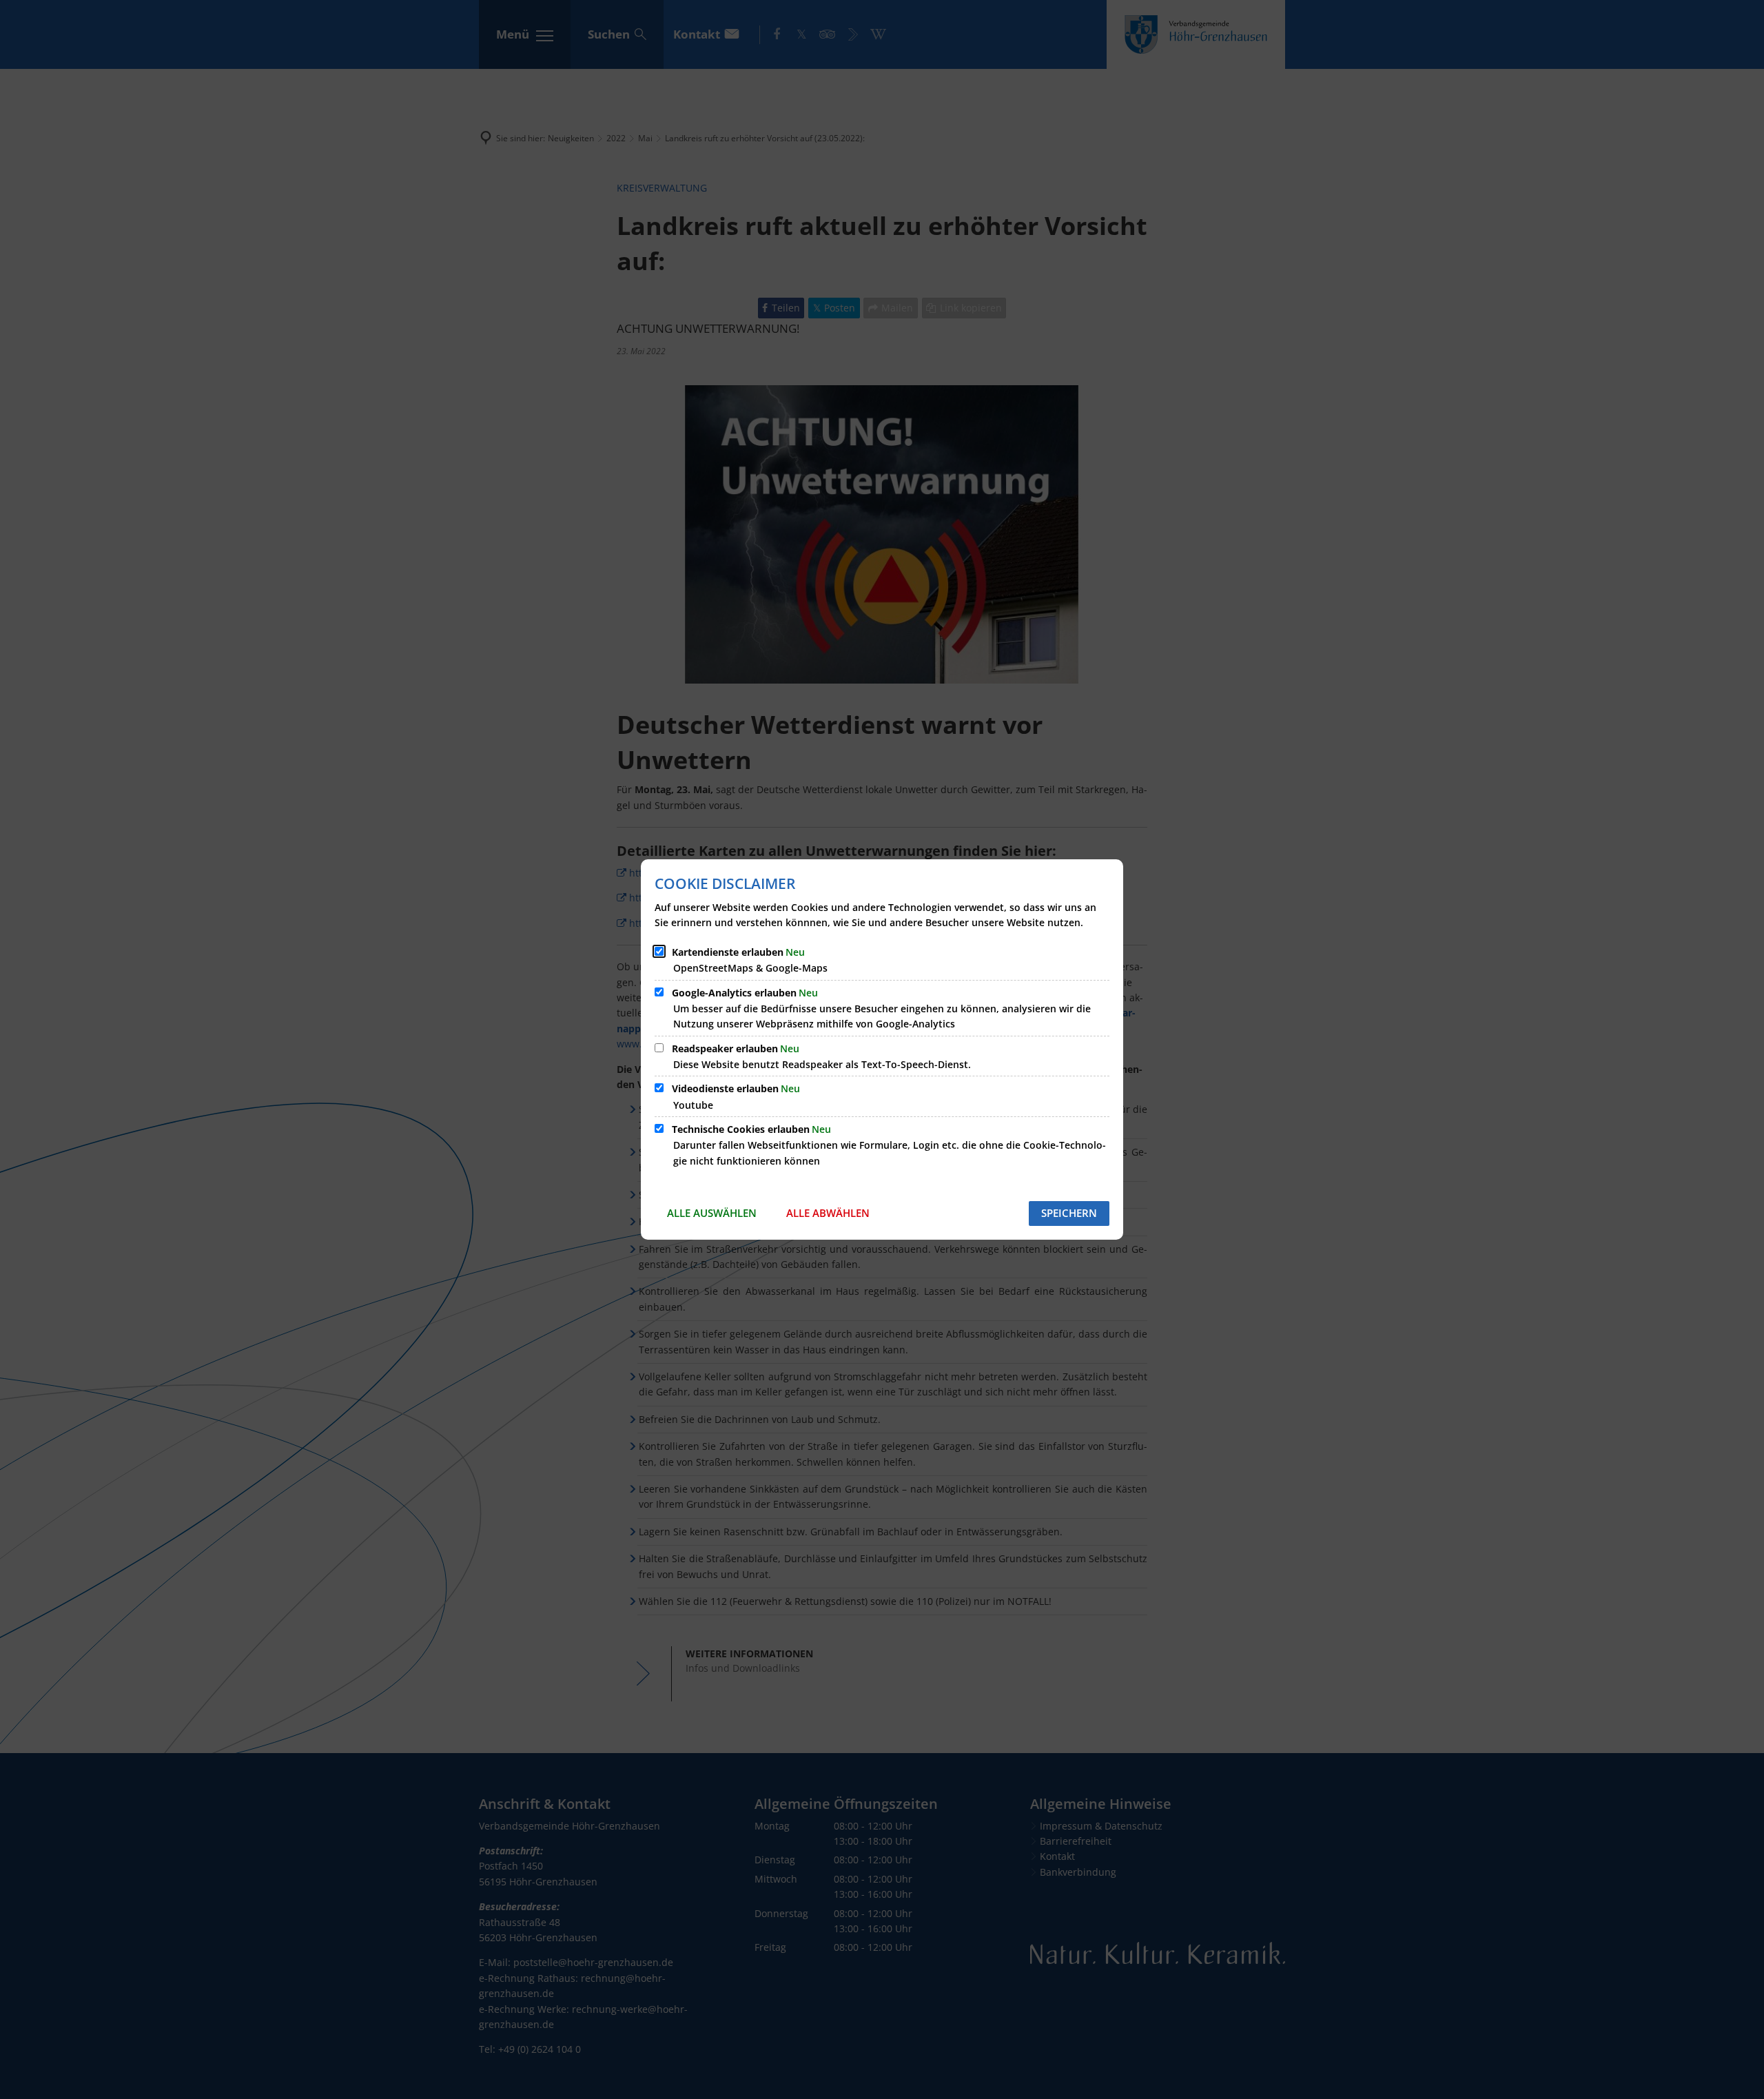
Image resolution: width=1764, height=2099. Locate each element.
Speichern (1069, 1213)
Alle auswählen (712, 1213)
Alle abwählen (828, 1213)
